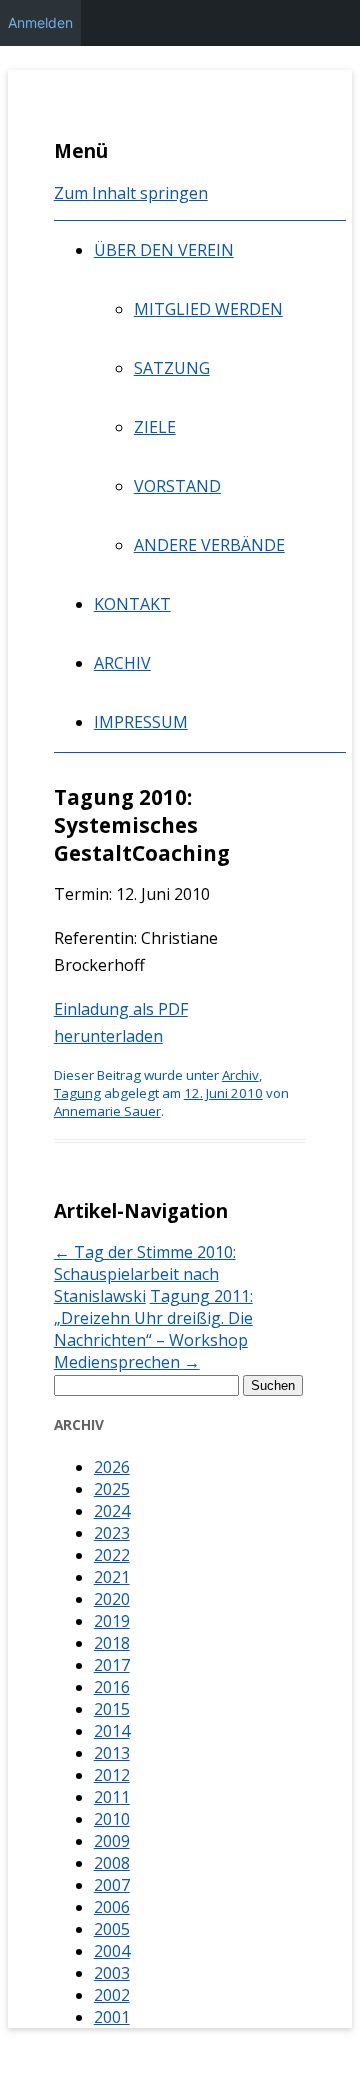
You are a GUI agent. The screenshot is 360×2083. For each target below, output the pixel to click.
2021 (112, 1577)
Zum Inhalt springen (131, 193)
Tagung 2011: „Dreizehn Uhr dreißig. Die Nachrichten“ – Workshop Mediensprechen (153, 1329)
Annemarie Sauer (107, 1111)
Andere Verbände (209, 545)
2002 (112, 1995)
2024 (112, 1511)
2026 (112, 1467)
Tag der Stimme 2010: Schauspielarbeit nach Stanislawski (145, 1274)
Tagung (77, 1093)
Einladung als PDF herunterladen (121, 1022)
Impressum (141, 722)
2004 (112, 1951)
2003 (112, 1973)
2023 (112, 1533)
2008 (112, 1863)
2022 (112, 1555)
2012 (112, 1775)
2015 (112, 1709)
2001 (112, 2017)
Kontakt (132, 604)
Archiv (122, 663)
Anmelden (40, 22)
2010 (112, 1819)
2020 (112, 1599)
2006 (112, 1907)
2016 (112, 1687)
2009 (112, 1841)
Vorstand (177, 486)
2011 (112, 1797)
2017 (112, 1665)
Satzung (172, 368)
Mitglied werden (208, 309)
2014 (112, 1731)
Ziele (155, 427)
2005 (112, 1929)
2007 (112, 1885)
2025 (112, 1489)
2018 (112, 1643)
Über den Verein (164, 250)
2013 (112, 1753)
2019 (112, 1621)
